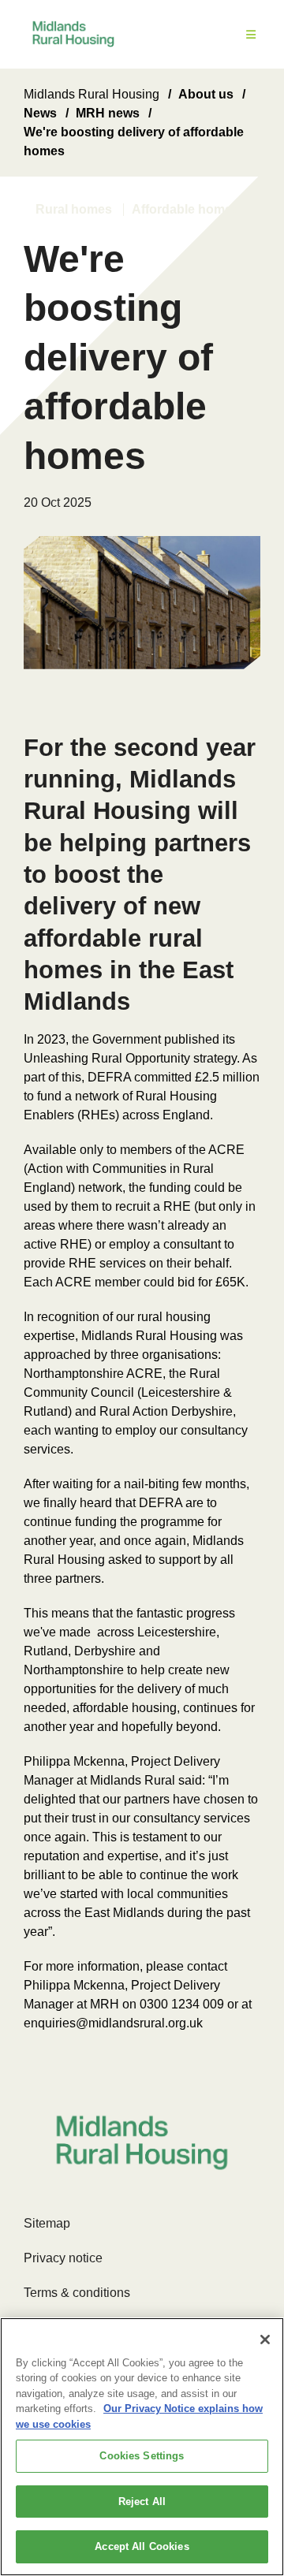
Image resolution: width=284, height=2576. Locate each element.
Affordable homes (185, 209)
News (40, 113)
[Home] (73, 34)
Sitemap (47, 2223)
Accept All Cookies (142, 2546)
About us (206, 94)
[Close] (265, 2340)
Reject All (142, 2502)
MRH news (108, 113)
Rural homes (74, 209)
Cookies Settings (142, 2456)
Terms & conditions (77, 2293)
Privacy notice (63, 2258)
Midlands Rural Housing (92, 94)
